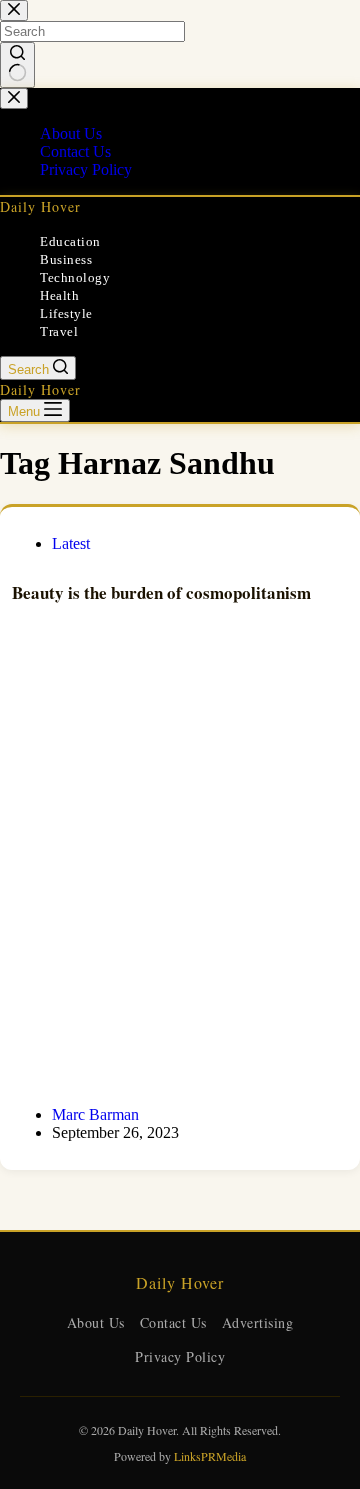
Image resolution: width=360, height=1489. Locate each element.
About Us (96, 1322)
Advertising (258, 1322)
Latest (71, 543)
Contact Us (173, 1322)
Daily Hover (40, 206)
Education (70, 241)
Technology (75, 277)
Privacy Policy (180, 1356)
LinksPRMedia (210, 1456)
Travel (59, 331)
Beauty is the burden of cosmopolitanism (161, 592)
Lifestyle (66, 313)
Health (59, 295)
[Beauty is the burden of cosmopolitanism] (180, 872)
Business (66, 259)
